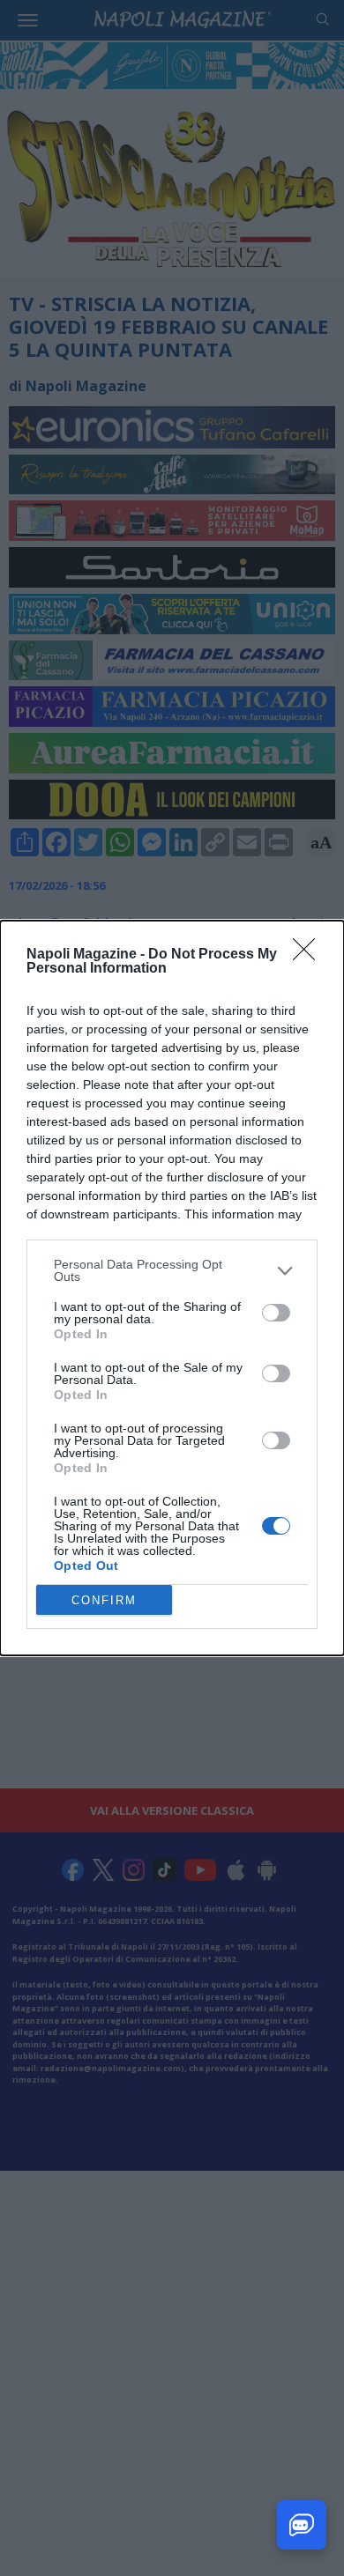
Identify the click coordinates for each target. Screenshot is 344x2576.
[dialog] (172, 1288)
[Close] (310, 955)
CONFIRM (104, 1600)
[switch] (276, 1313)
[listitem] (172, 1270)
